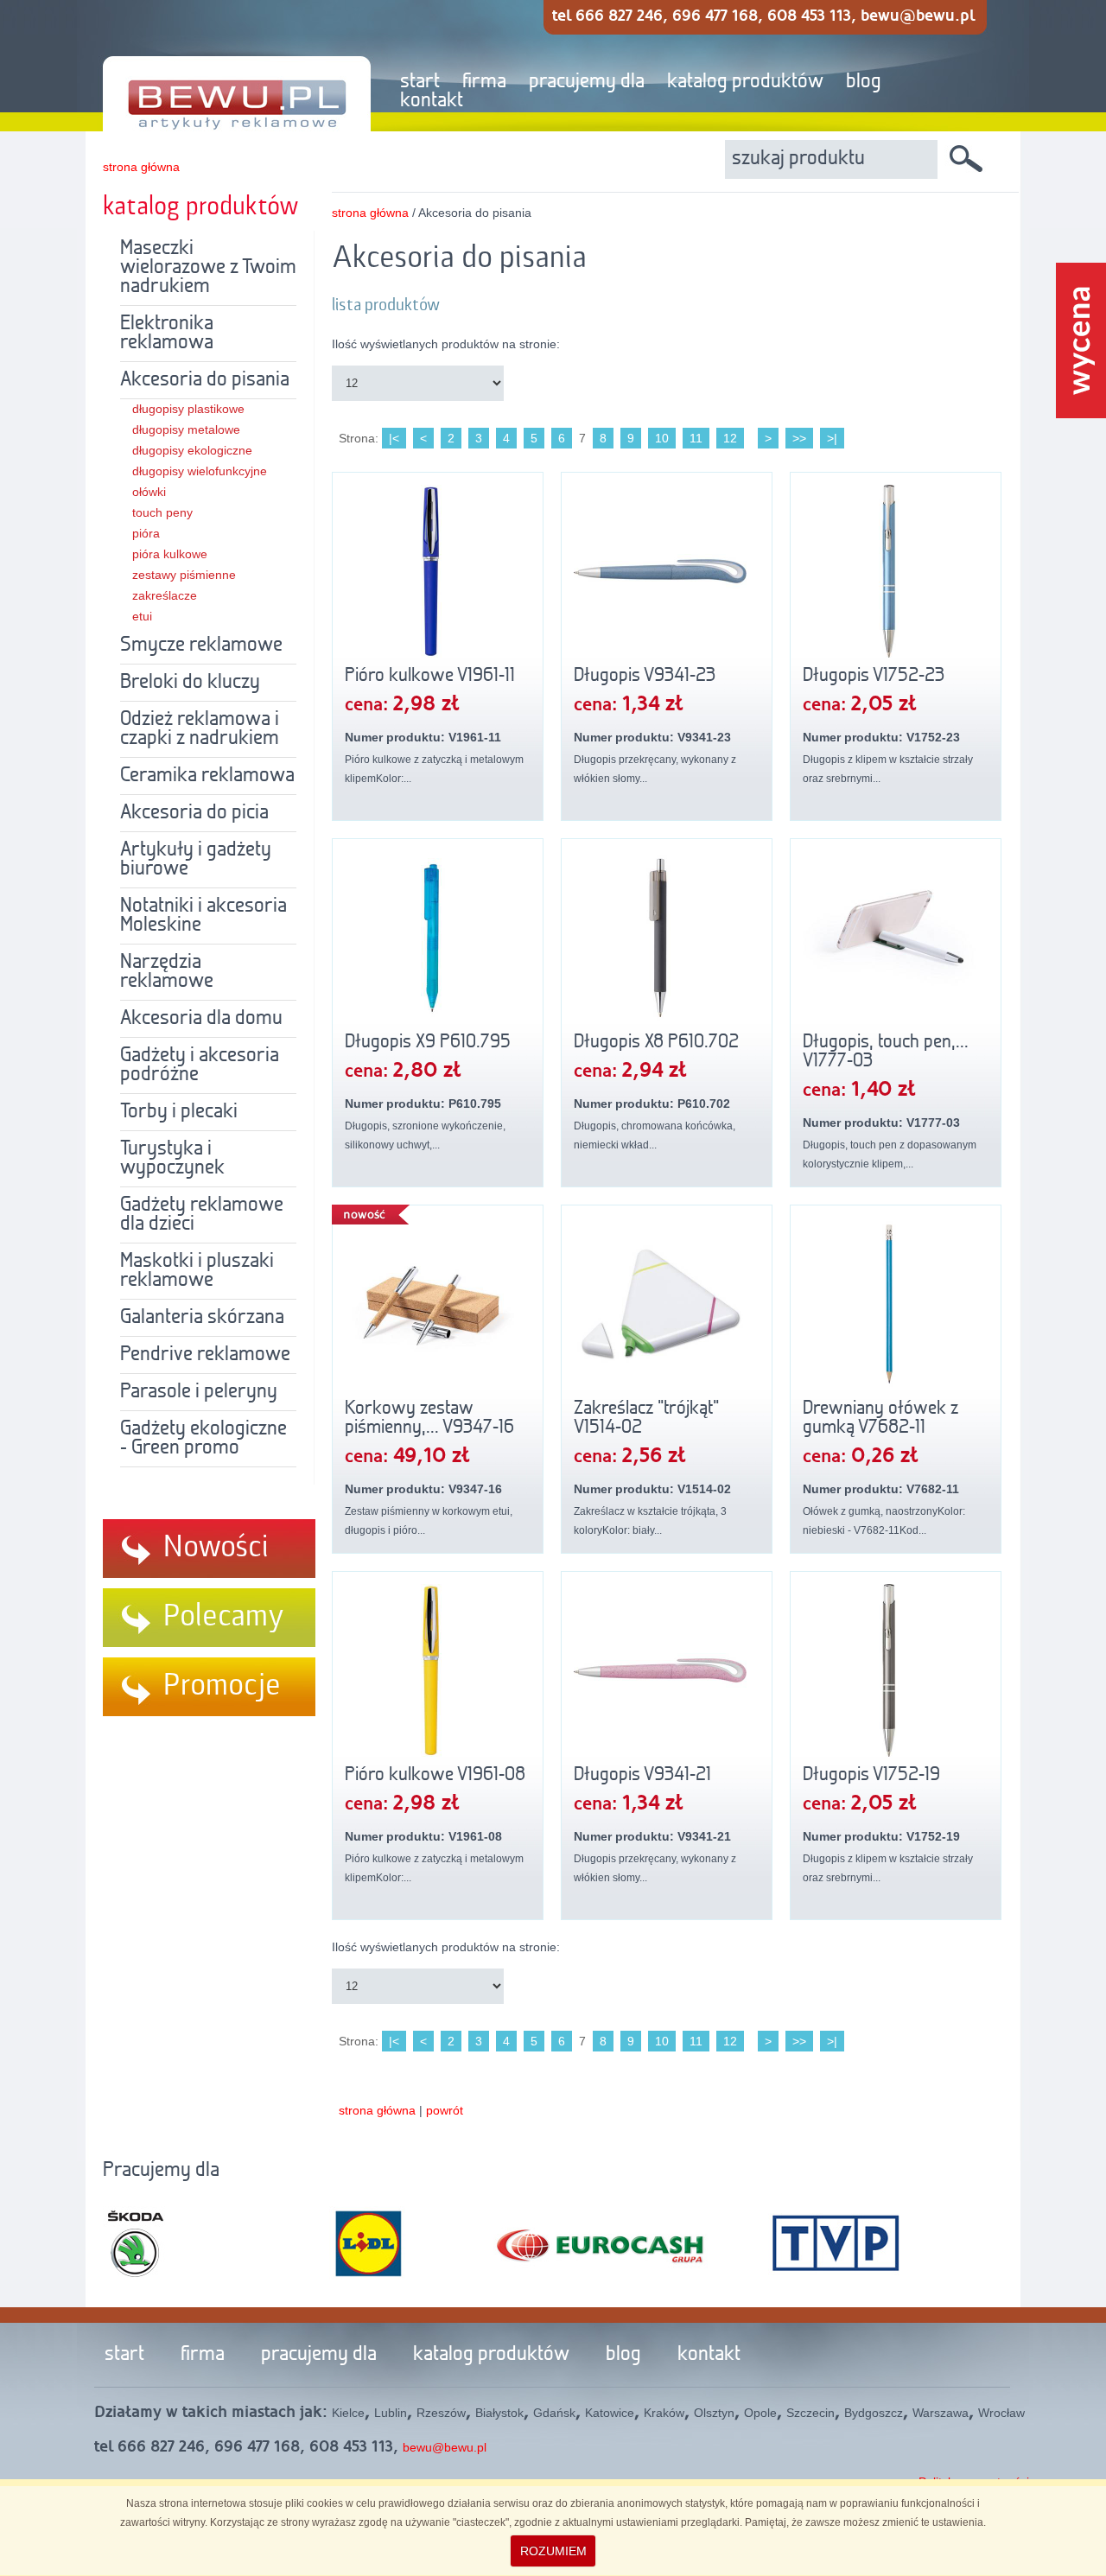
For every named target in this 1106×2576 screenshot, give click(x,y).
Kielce (348, 2413)
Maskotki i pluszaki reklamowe (197, 1271)
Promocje (222, 1686)
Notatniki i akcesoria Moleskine (203, 916)
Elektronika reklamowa (167, 334)
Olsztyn (714, 2413)
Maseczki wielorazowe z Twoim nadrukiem (208, 268)
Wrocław (1001, 2413)
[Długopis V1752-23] (896, 571)
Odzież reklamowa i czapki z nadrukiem (200, 729)
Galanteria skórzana (202, 1318)
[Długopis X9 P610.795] (438, 938)
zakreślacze (165, 595)
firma (484, 82)
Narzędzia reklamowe (167, 972)
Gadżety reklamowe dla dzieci (202, 1215)
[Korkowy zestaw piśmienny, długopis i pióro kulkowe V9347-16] (438, 1304)
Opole (760, 2413)
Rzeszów (441, 2413)
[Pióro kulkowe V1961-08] (438, 1670)
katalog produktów (745, 82)
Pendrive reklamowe (205, 1355)
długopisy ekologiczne (192, 450)
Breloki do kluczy (190, 683)
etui (142, 616)
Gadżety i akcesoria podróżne (200, 1065)
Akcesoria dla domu (201, 1019)
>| (832, 438)
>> (799, 438)
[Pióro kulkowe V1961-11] (438, 571)
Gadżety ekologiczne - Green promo (203, 1439)
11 (696, 438)
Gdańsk (554, 2413)
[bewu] (224, 67)
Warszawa (941, 2413)
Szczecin (810, 2413)
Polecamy (224, 1617)
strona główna (141, 167)
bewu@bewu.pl (445, 2447)
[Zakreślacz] (667, 1304)
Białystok (499, 2413)
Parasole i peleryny (199, 1392)
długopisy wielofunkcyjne (200, 471)
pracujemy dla (587, 82)
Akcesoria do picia (194, 813)
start (420, 82)
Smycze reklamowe (201, 646)
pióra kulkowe (170, 554)
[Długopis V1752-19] (896, 1670)
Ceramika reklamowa (207, 776)
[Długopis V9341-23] (667, 571)
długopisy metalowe (186, 429)
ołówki (149, 492)
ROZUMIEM (553, 2551)
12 (730, 438)
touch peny (162, 512)
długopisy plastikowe (188, 409)
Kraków (664, 2413)
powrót (445, 2110)
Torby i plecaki (179, 1112)
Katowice (610, 2413)
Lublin (391, 2413)
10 (662, 438)
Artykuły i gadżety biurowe (196, 860)
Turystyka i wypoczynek (172, 1159)
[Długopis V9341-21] (667, 1670)
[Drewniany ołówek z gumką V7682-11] (896, 1304)
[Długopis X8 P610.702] (667, 938)
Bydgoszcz (874, 2413)
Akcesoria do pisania (205, 380)
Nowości (216, 1548)
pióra (146, 533)
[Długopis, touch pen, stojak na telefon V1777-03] (896, 938)
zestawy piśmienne (184, 575)
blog (864, 82)
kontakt (432, 101)
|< (394, 438)
